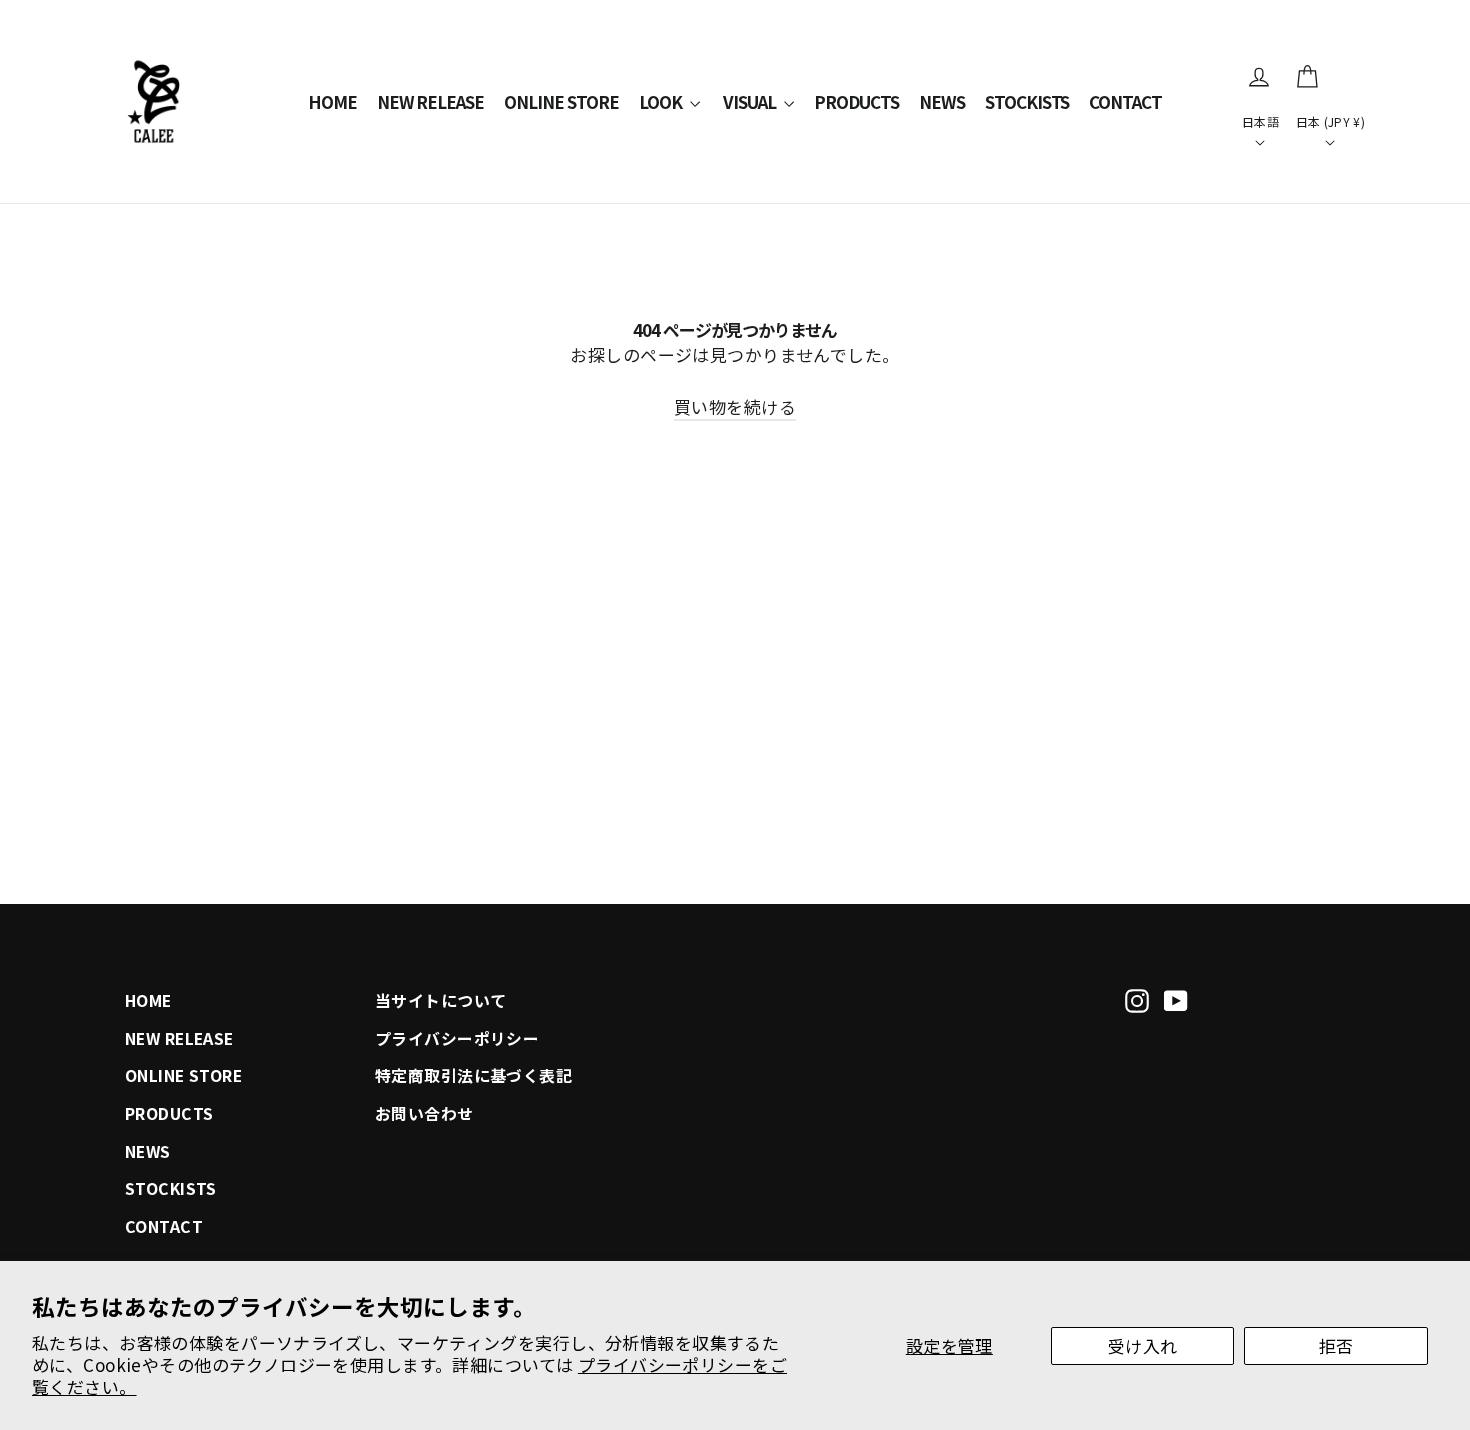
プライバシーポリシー (457, 1038)
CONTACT (1125, 101)
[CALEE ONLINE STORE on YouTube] (1176, 998)
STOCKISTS (1027, 101)
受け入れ (1143, 1345)
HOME (332, 101)
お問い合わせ (424, 1113)
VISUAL (751, 101)
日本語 (1260, 121)
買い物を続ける (735, 406)
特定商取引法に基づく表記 (473, 1075)
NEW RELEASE (431, 101)
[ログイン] (1259, 77)
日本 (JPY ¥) (1330, 121)
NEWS (942, 101)
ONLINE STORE (561, 101)
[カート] (1307, 77)
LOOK (662, 101)
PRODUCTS (856, 101)
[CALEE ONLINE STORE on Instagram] (1137, 998)
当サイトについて (440, 1000)
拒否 (1336, 1345)
